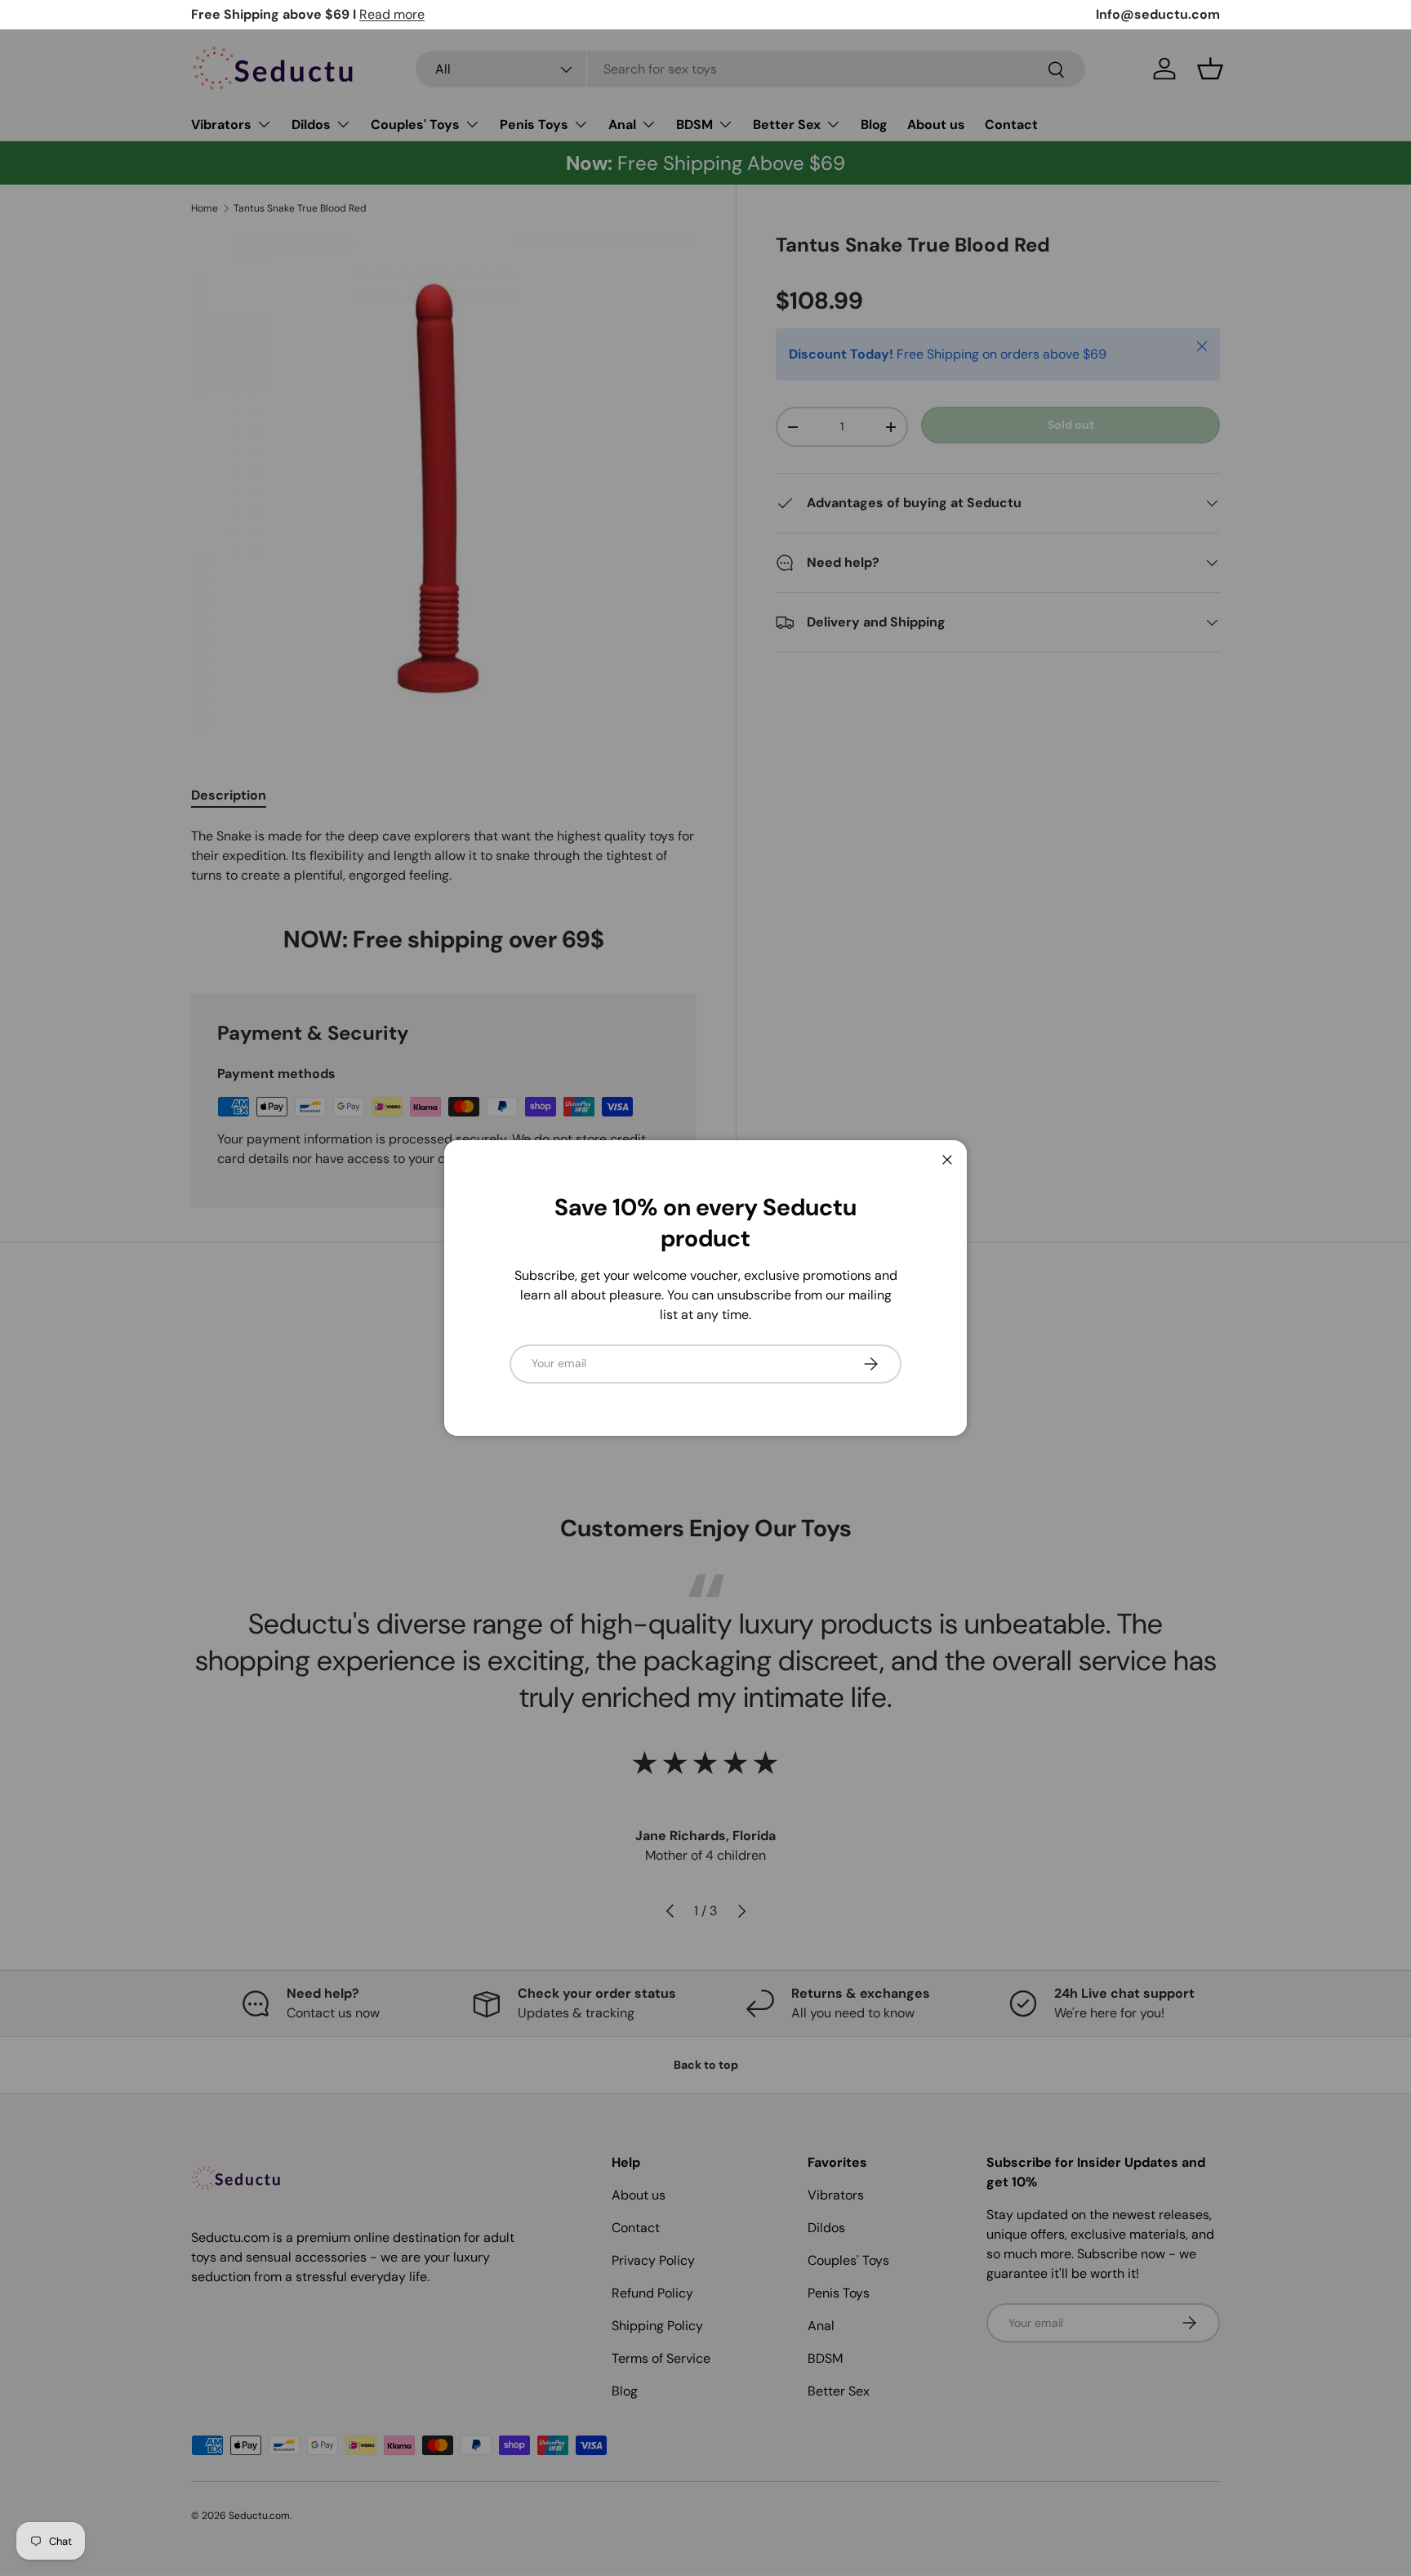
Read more (392, 14)
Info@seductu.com (1158, 14)
